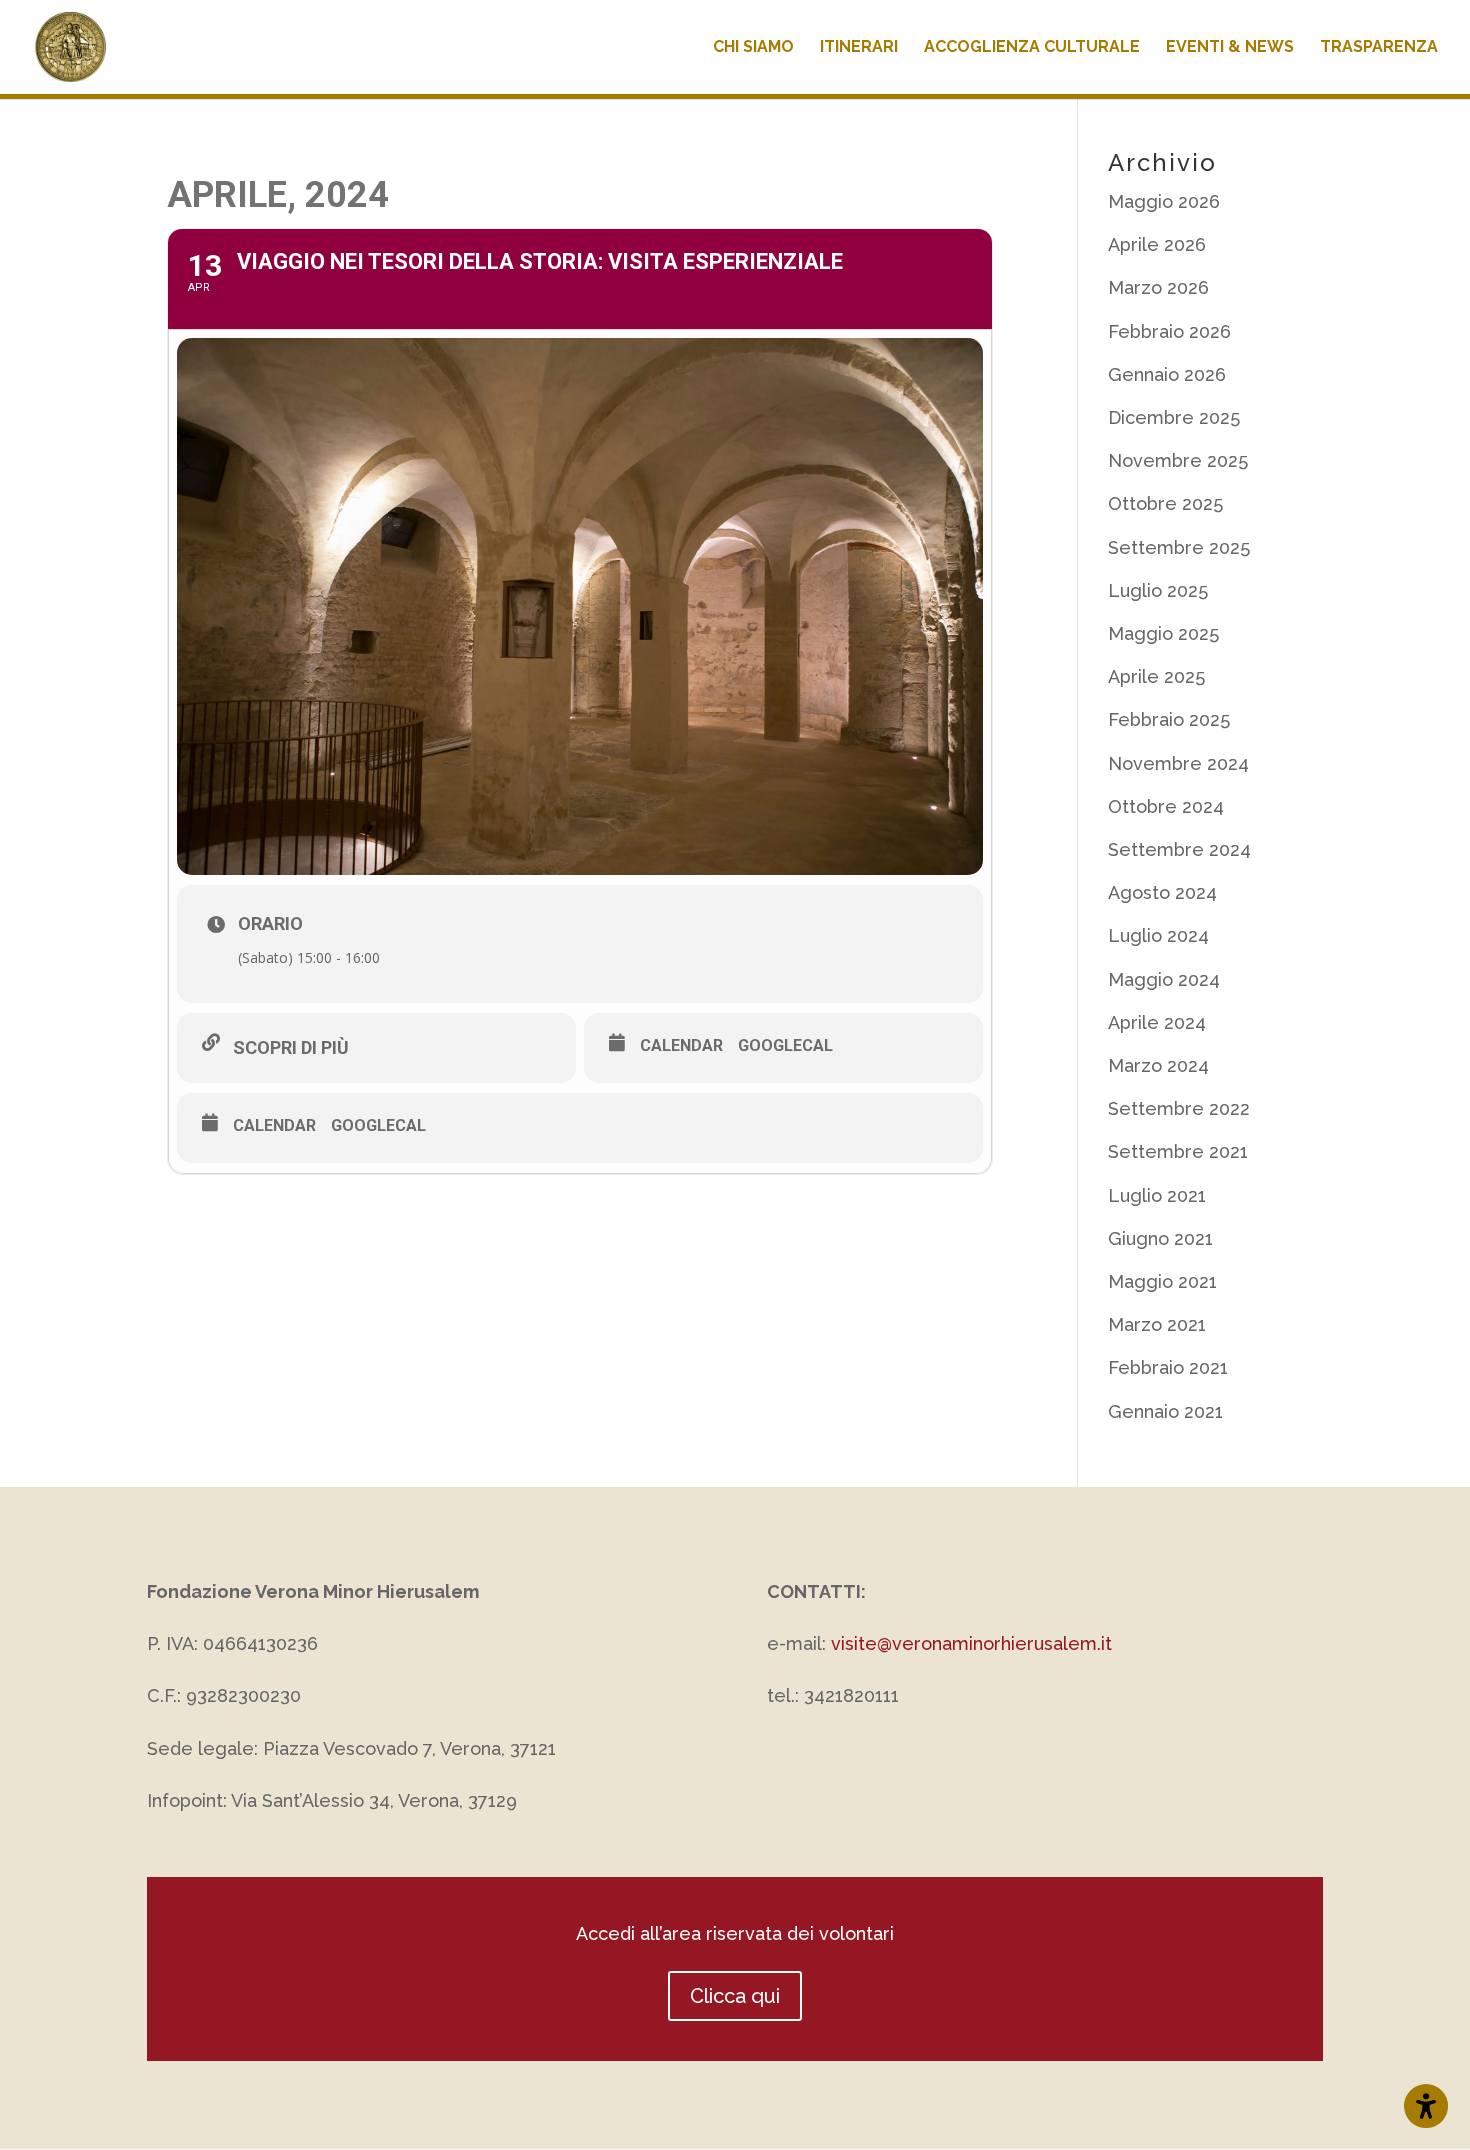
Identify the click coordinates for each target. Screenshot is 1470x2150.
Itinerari (859, 48)
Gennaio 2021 (1165, 1411)
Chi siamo (753, 48)
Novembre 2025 (1178, 460)
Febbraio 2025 (1169, 719)
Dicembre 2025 (1174, 417)
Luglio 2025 (1158, 590)
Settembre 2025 (1179, 547)
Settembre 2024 (1179, 849)
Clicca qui (735, 1996)
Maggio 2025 (1163, 633)
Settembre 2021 (1178, 1151)
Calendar (681, 1045)
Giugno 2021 (1160, 1238)
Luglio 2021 (1157, 1195)
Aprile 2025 (1156, 676)
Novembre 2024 (1178, 763)
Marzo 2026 (1158, 287)
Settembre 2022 (1179, 1108)
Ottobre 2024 (1166, 806)
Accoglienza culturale (1032, 48)
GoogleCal (785, 1045)
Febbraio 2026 (1169, 331)
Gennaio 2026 (1167, 374)
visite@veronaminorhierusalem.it (971, 1643)
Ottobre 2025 (1165, 503)
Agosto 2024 (1162, 892)
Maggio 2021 (1162, 1281)
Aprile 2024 (1157, 1022)
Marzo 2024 (1158, 1065)
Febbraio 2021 (1168, 1367)
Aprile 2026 (1157, 244)
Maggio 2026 (1164, 201)
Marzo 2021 (1157, 1324)
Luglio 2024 (1158, 935)
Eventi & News (1230, 48)
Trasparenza (1379, 48)
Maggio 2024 (1164, 979)
